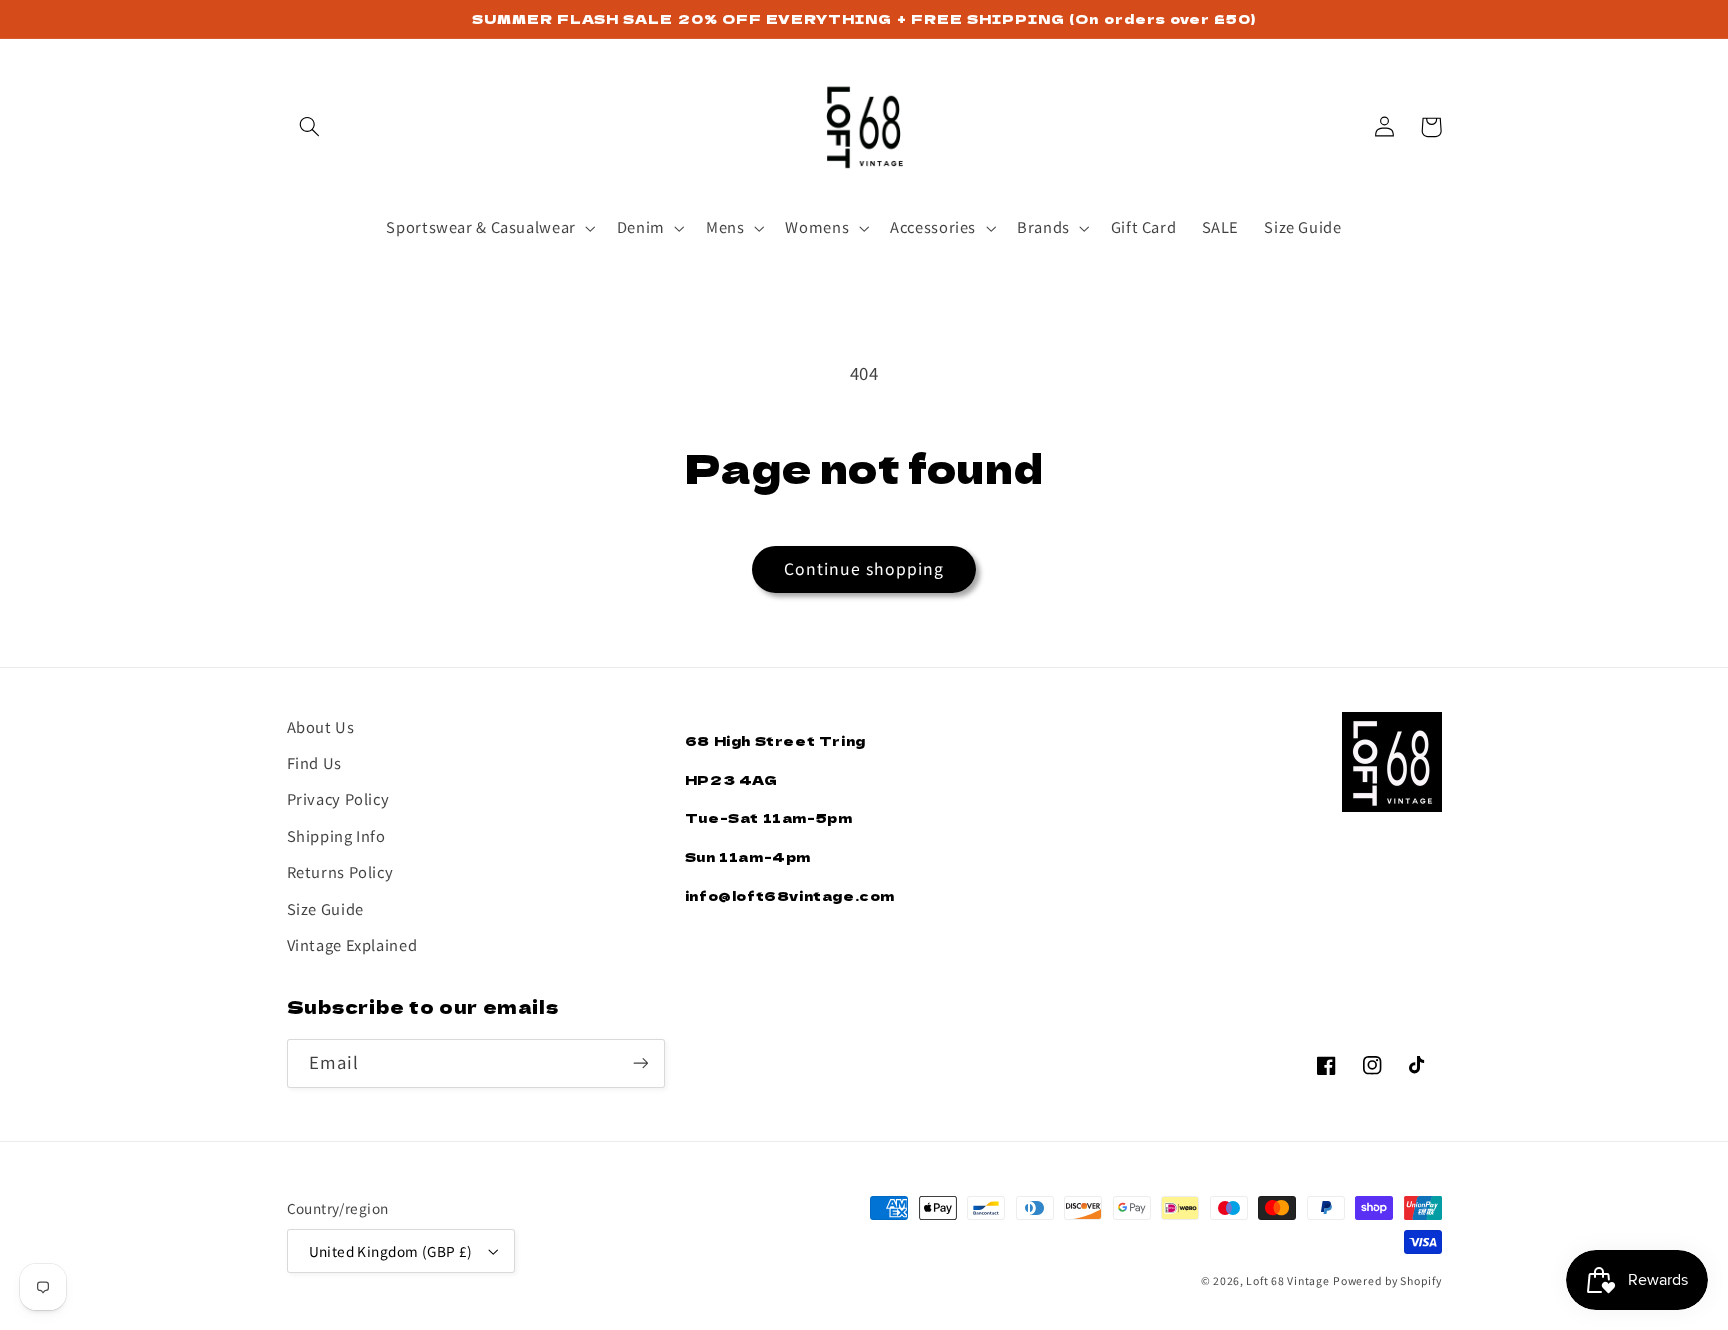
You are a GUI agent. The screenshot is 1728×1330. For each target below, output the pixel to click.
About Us (321, 726)
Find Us (314, 762)
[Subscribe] (640, 1063)
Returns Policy (340, 871)
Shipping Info (336, 835)
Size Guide (325, 908)
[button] (310, 127)
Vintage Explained (352, 944)
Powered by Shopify (1387, 1280)
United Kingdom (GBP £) (391, 1251)
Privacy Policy (338, 798)
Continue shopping (864, 568)
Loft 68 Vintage (1287, 1280)
